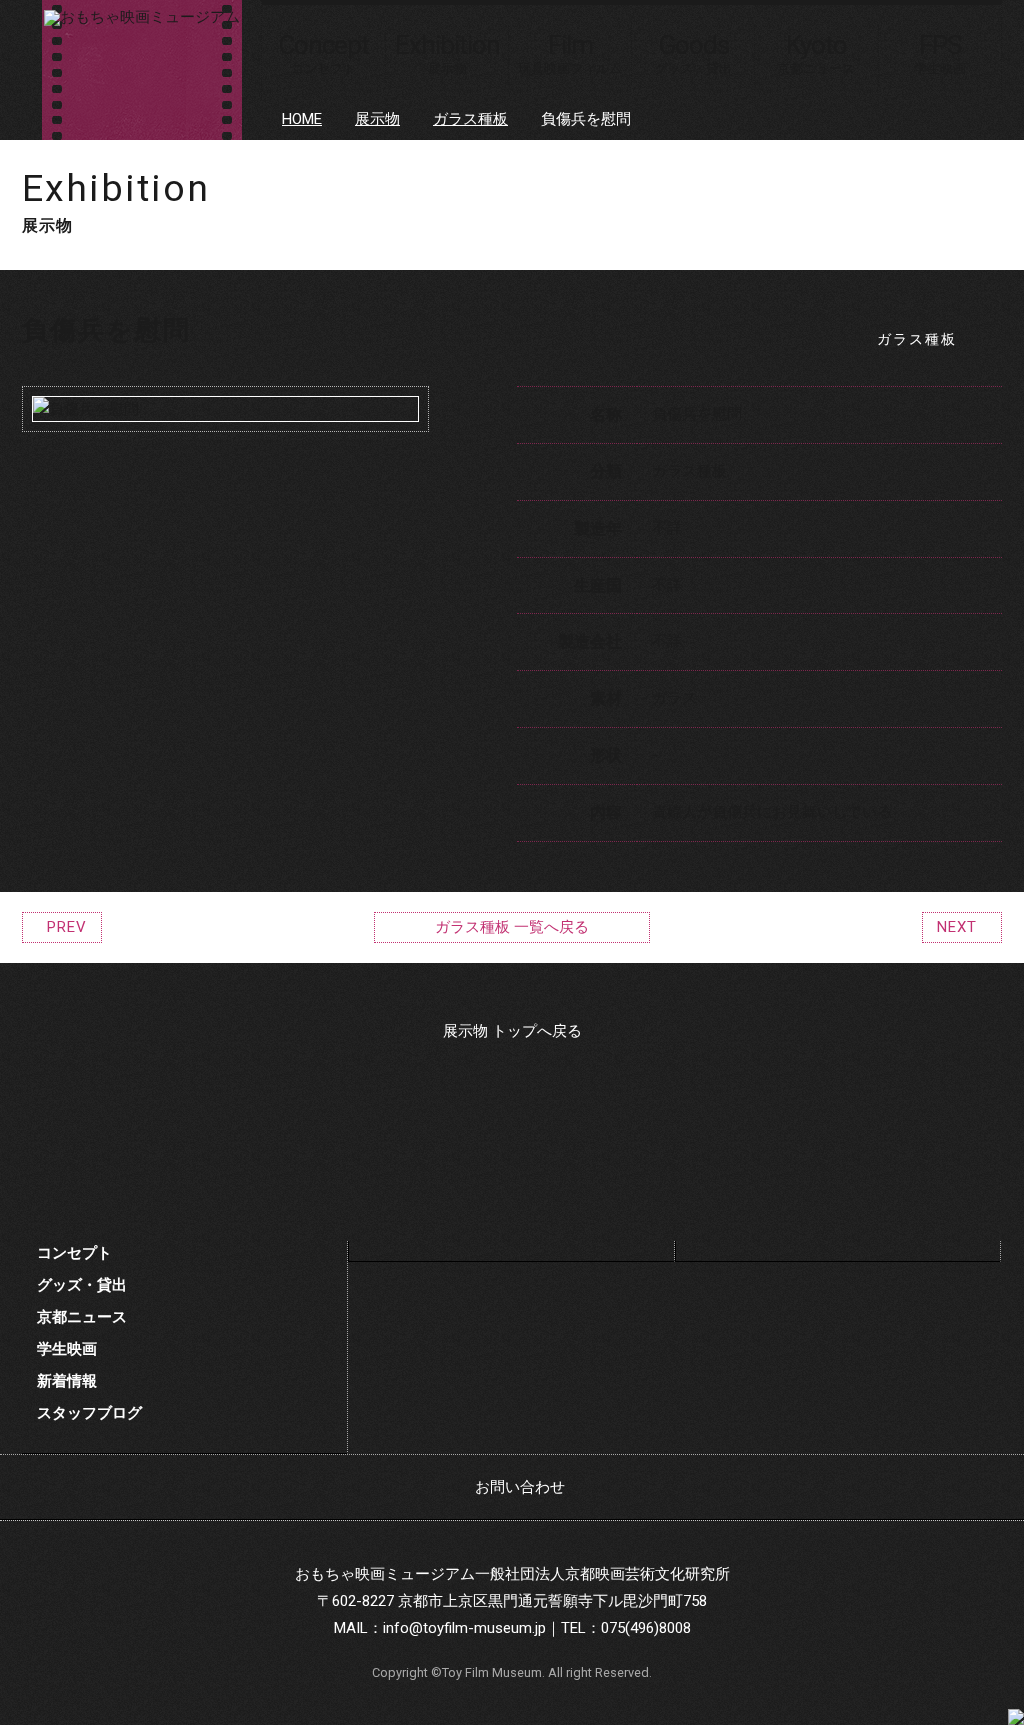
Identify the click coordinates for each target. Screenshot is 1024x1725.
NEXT (957, 927)
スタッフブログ (89, 1413)
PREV (67, 927)
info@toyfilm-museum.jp (464, 1628)
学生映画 (67, 1349)
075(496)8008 (646, 1628)
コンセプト (74, 1253)
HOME (302, 119)
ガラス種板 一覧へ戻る (512, 927)
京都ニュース (82, 1317)
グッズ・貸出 (82, 1285)
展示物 (377, 119)
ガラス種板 (470, 119)
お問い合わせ (520, 1487)
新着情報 (67, 1381)
